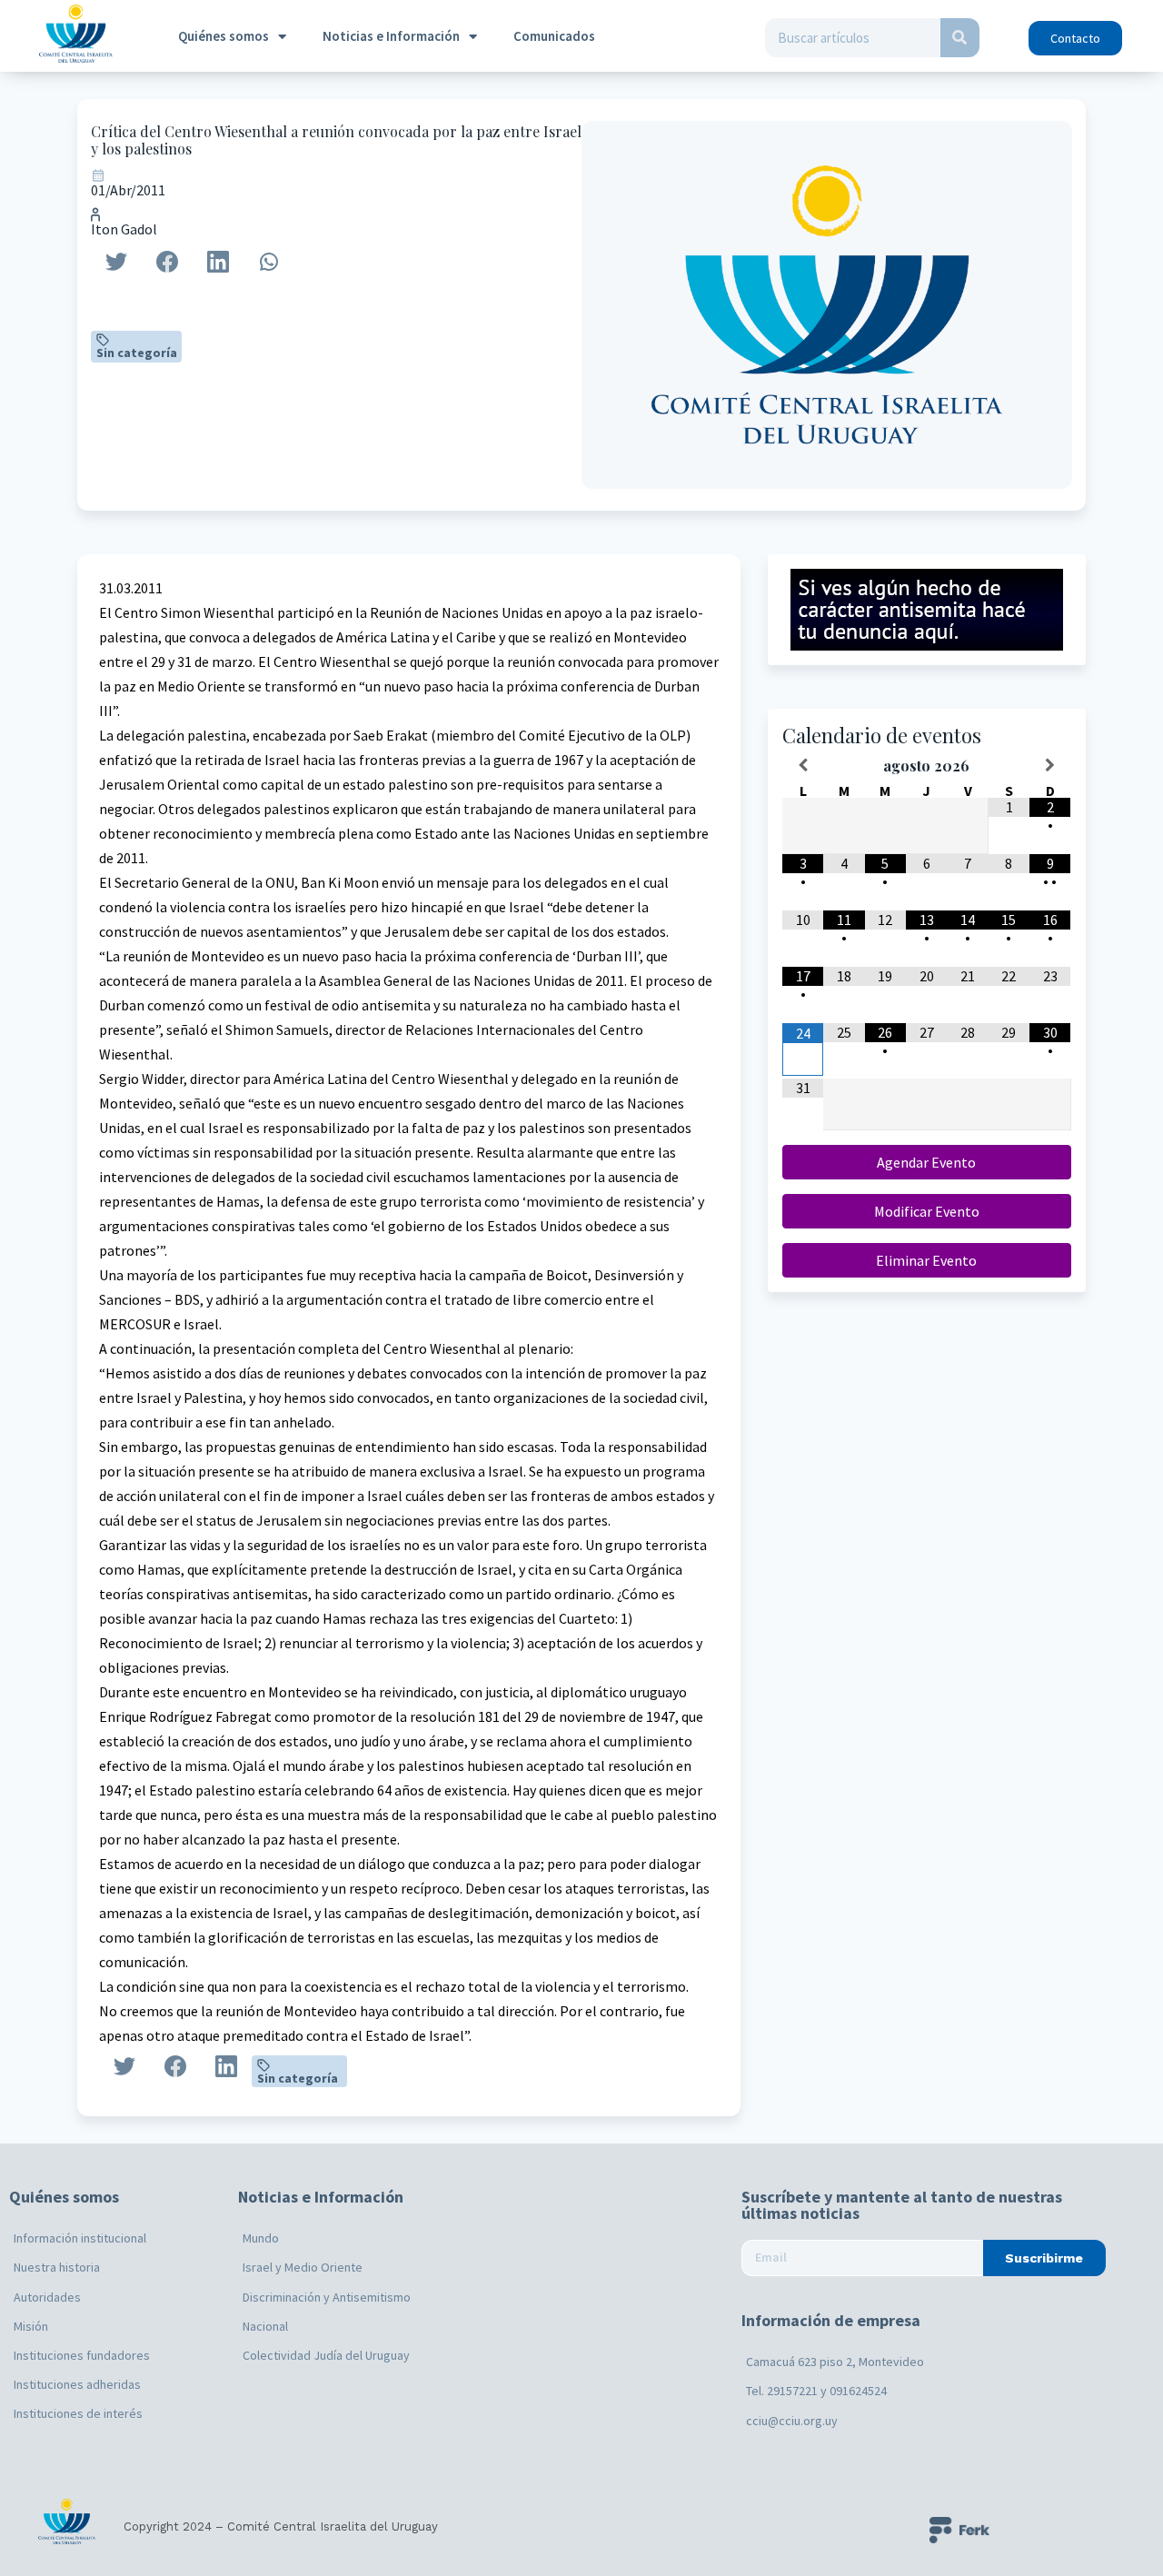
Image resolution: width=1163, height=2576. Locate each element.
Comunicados (554, 36)
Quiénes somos (224, 36)
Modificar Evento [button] (927, 1211)
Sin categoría (137, 353)
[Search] (960, 38)
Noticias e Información (391, 36)
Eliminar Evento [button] (926, 1260)
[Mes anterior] (803, 765)
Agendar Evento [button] (926, 1162)
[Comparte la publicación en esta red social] (116, 262)
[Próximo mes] (1050, 765)
